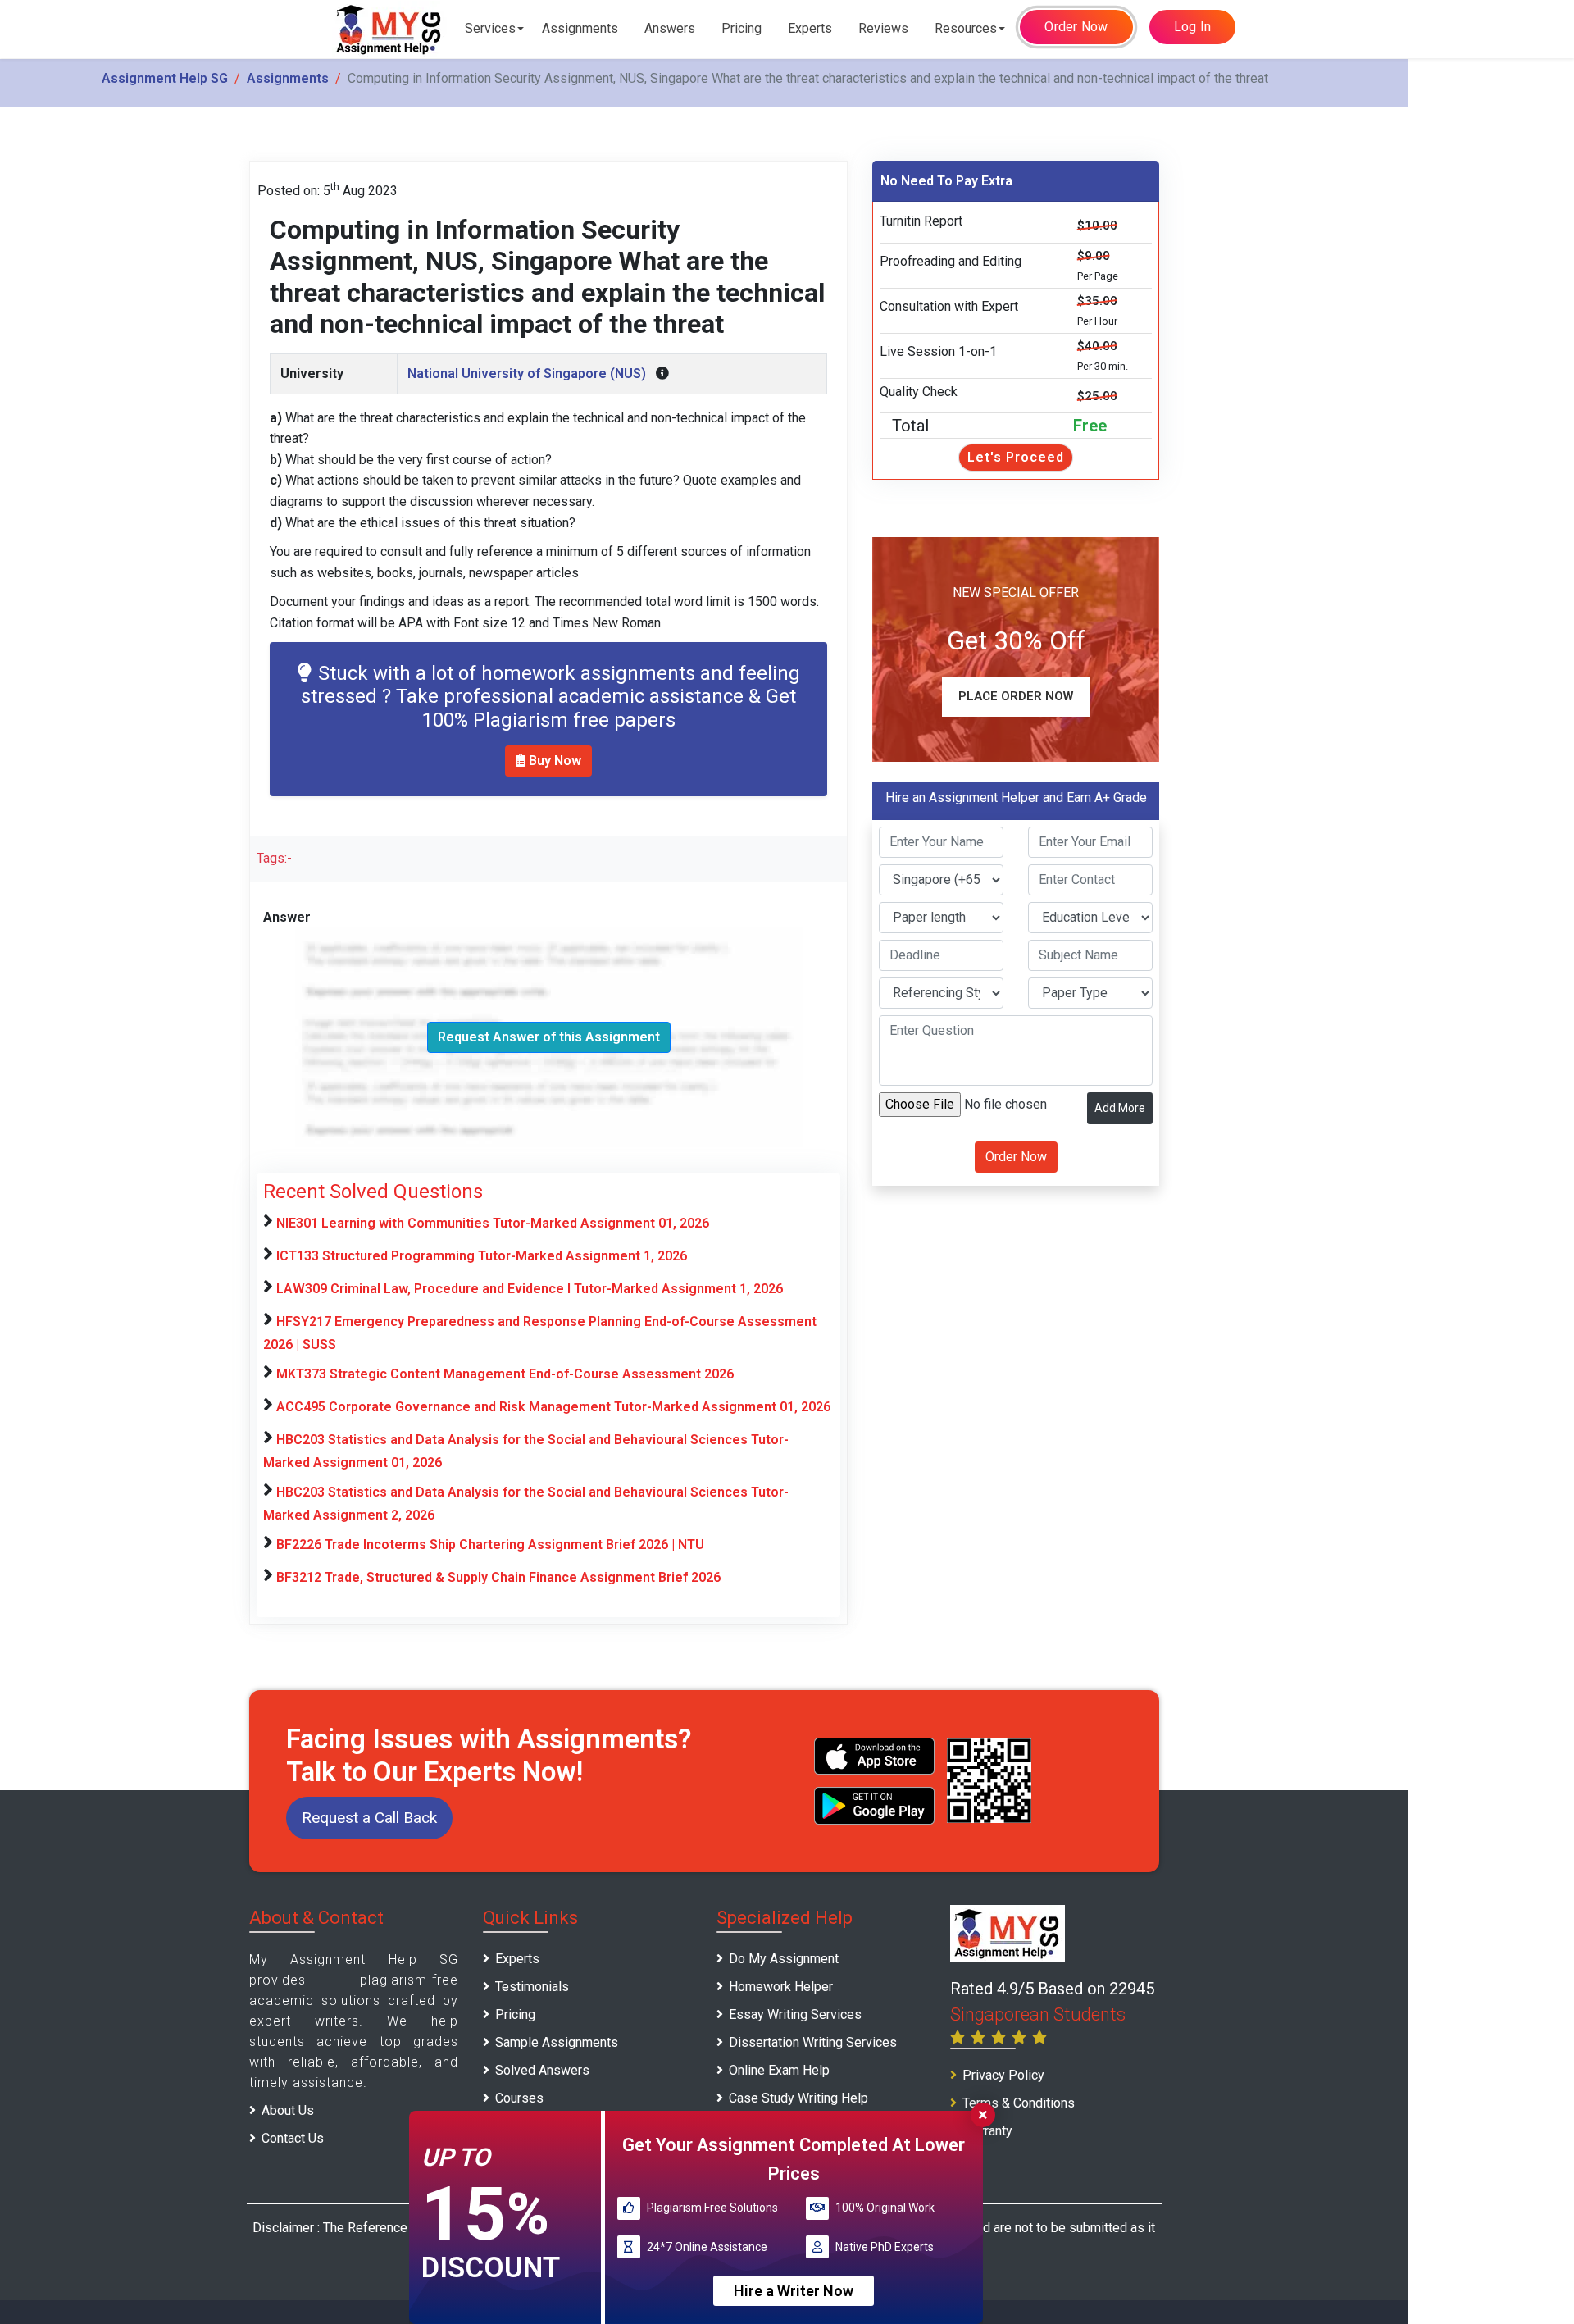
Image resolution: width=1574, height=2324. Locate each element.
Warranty (987, 2131)
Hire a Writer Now (794, 2290)
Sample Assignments (557, 2042)
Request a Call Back (369, 1818)
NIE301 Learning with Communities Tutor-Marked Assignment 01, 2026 (493, 1223)
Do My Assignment (784, 1959)
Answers (670, 28)
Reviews (883, 28)
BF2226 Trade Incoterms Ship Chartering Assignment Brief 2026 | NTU (490, 1545)
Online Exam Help (779, 2070)
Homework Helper (781, 1987)
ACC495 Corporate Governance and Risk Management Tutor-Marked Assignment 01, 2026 (553, 1407)
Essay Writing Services (795, 2014)
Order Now (1076, 27)
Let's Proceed (1016, 457)
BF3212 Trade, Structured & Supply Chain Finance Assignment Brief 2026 (498, 1577)
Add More (1120, 1108)
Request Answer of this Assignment (549, 1037)
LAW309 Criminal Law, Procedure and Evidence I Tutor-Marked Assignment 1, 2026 (530, 1289)
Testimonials (532, 1987)
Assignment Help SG (165, 78)
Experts (810, 28)
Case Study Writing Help (798, 2098)
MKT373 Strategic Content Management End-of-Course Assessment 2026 (505, 1374)
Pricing (742, 28)
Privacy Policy (1003, 2075)
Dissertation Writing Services (813, 2042)
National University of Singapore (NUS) (527, 374)
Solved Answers (542, 2070)
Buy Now (553, 761)
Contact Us (293, 2138)
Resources (966, 28)
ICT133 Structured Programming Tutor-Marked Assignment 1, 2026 (482, 1256)
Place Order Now (1016, 696)
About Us (288, 2110)
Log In (1193, 27)
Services (490, 28)
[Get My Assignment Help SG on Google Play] (875, 1805)
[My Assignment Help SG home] (389, 29)
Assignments (580, 28)
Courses (519, 2098)
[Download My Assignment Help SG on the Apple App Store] (875, 1756)
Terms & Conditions (1019, 2103)
